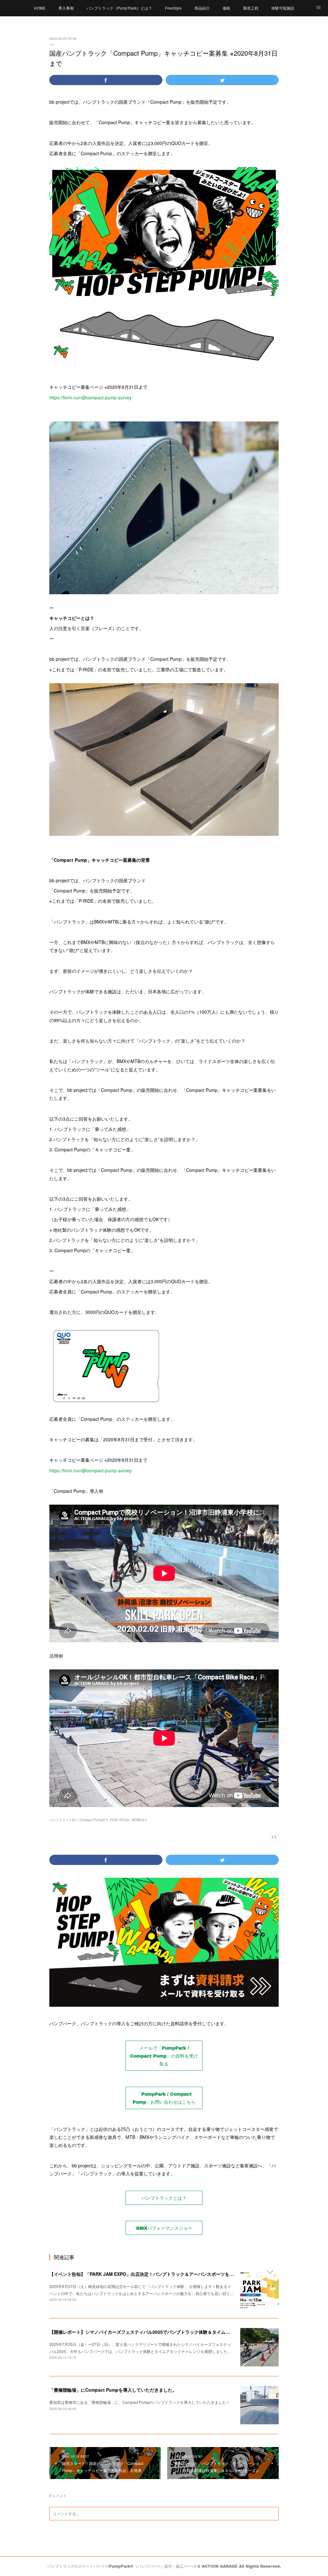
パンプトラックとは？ (164, 2198)
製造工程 (251, 8)
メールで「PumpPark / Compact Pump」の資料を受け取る (164, 2056)
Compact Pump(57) (94, 1820)
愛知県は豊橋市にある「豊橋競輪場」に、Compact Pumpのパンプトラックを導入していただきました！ (140, 2402)
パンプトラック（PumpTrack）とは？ (119, 8)
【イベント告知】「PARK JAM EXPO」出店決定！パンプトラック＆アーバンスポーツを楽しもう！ (151, 2274)
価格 (226, 8)
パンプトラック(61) (63, 1820)
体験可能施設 (283, 8)
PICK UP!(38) (120, 1820)
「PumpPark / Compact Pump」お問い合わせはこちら (164, 2098)
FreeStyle (173, 8)
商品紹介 (202, 8)
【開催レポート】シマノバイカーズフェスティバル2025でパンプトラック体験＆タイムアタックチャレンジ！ (160, 2332)
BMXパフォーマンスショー (164, 2228)
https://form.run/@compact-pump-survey (90, 397)
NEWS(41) (139, 1820)
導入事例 (66, 8)
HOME (40, 8)
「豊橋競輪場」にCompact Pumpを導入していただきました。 (113, 2390)
